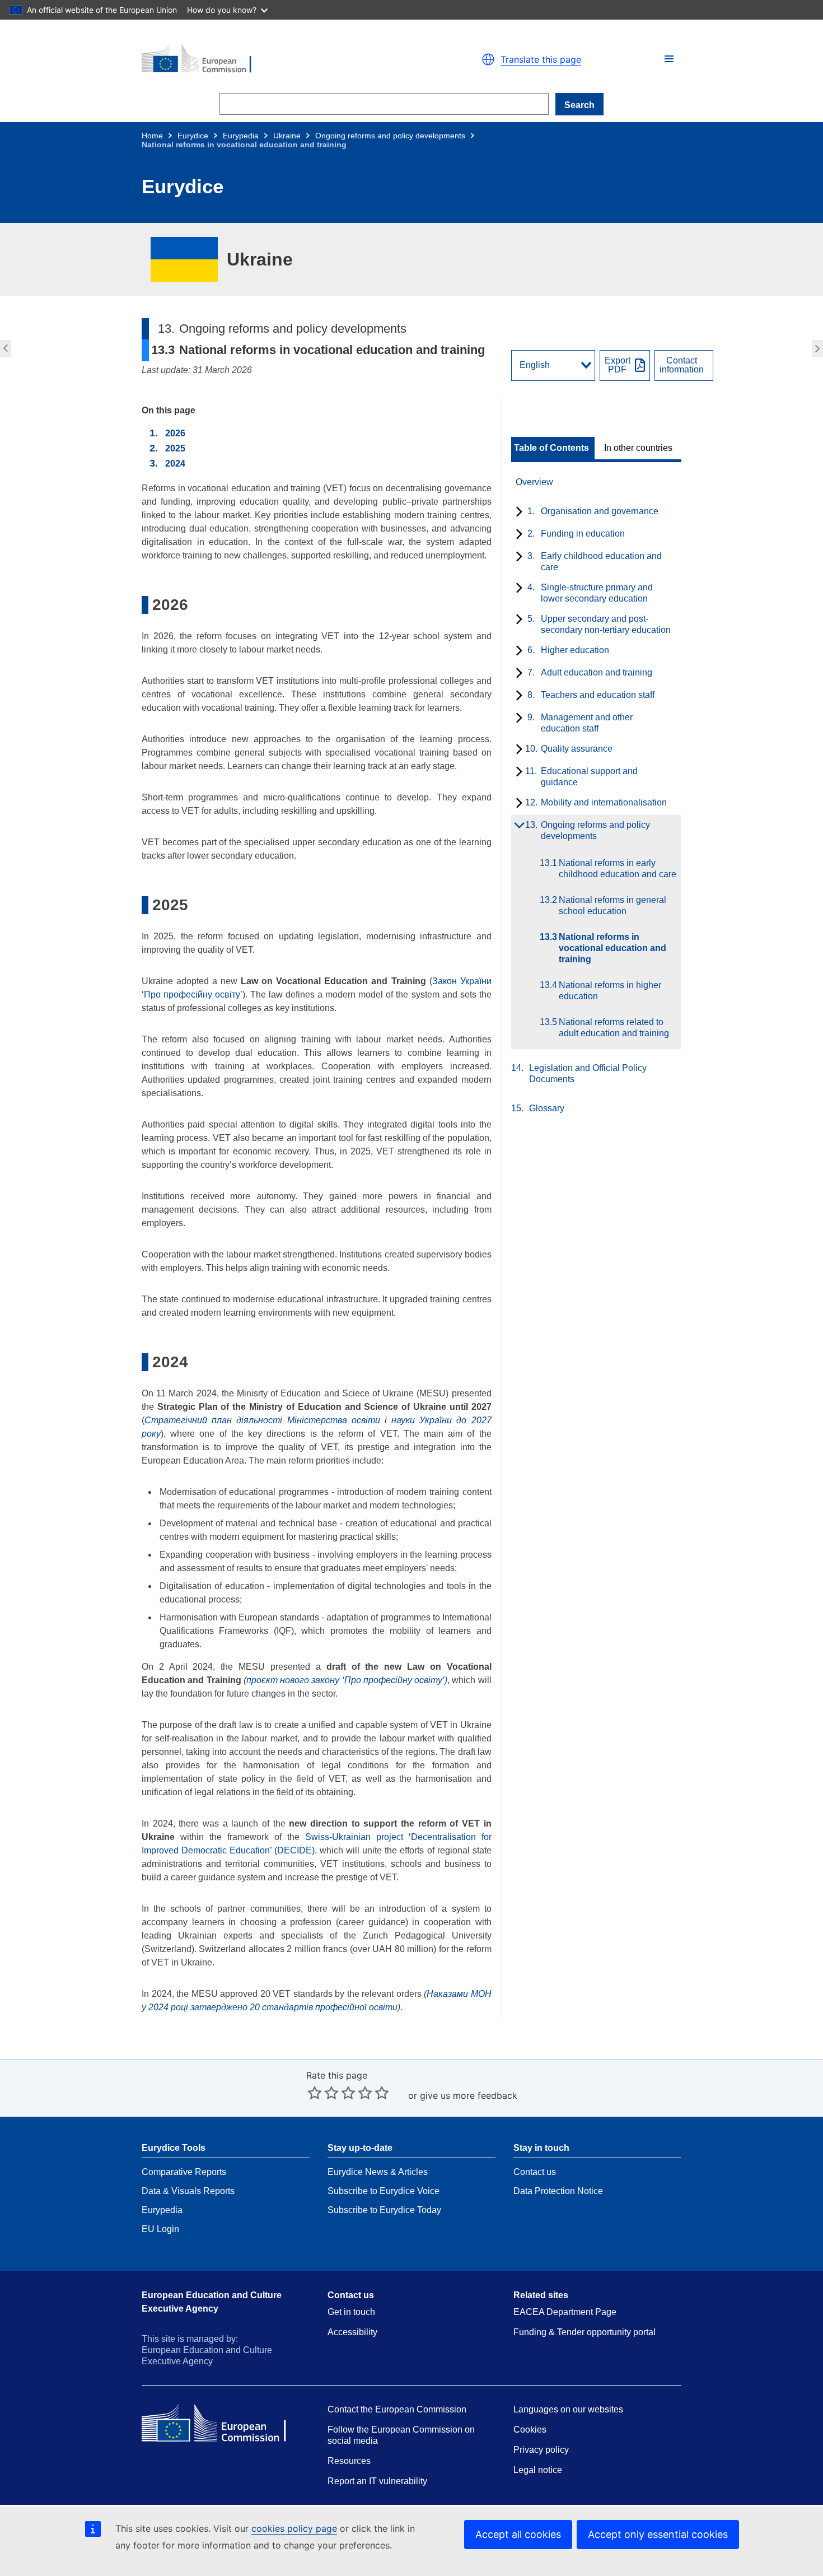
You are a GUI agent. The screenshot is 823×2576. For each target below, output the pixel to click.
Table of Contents (551, 448)
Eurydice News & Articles (378, 2172)
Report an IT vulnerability (377, 2481)
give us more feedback (469, 2095)
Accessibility (352, 2332)
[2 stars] (323, 2093)
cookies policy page (294, 2528)
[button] (669, 59)
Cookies (530, 2430)
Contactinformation (682, 365)
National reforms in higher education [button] (819, 348)
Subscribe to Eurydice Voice (384, 2191)
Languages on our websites (568, 2409)
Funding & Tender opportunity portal (584, 2332)
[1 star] (315, 2093)
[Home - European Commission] (272, 59)
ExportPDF (618, 365)
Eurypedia (241, 136)
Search (579, 105)
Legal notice (538, 2470)
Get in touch (351, 2312)
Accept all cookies (518, 2534)
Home (152, 136)
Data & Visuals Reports (188, 2191)
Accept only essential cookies (658, 2534)
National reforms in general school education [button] (4, 348)
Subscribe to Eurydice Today (384, 2210)
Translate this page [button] (541, 59)
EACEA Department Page (565, 2312)
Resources (349, 2461)
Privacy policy (541, 2450)
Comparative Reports (184, 2172)
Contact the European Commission (397, 2409)
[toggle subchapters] (517, 513)
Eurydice (193, 136)
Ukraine (287, 136)
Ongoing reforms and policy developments (390, 136)
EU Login (160, 2229)
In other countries (638, 448)
